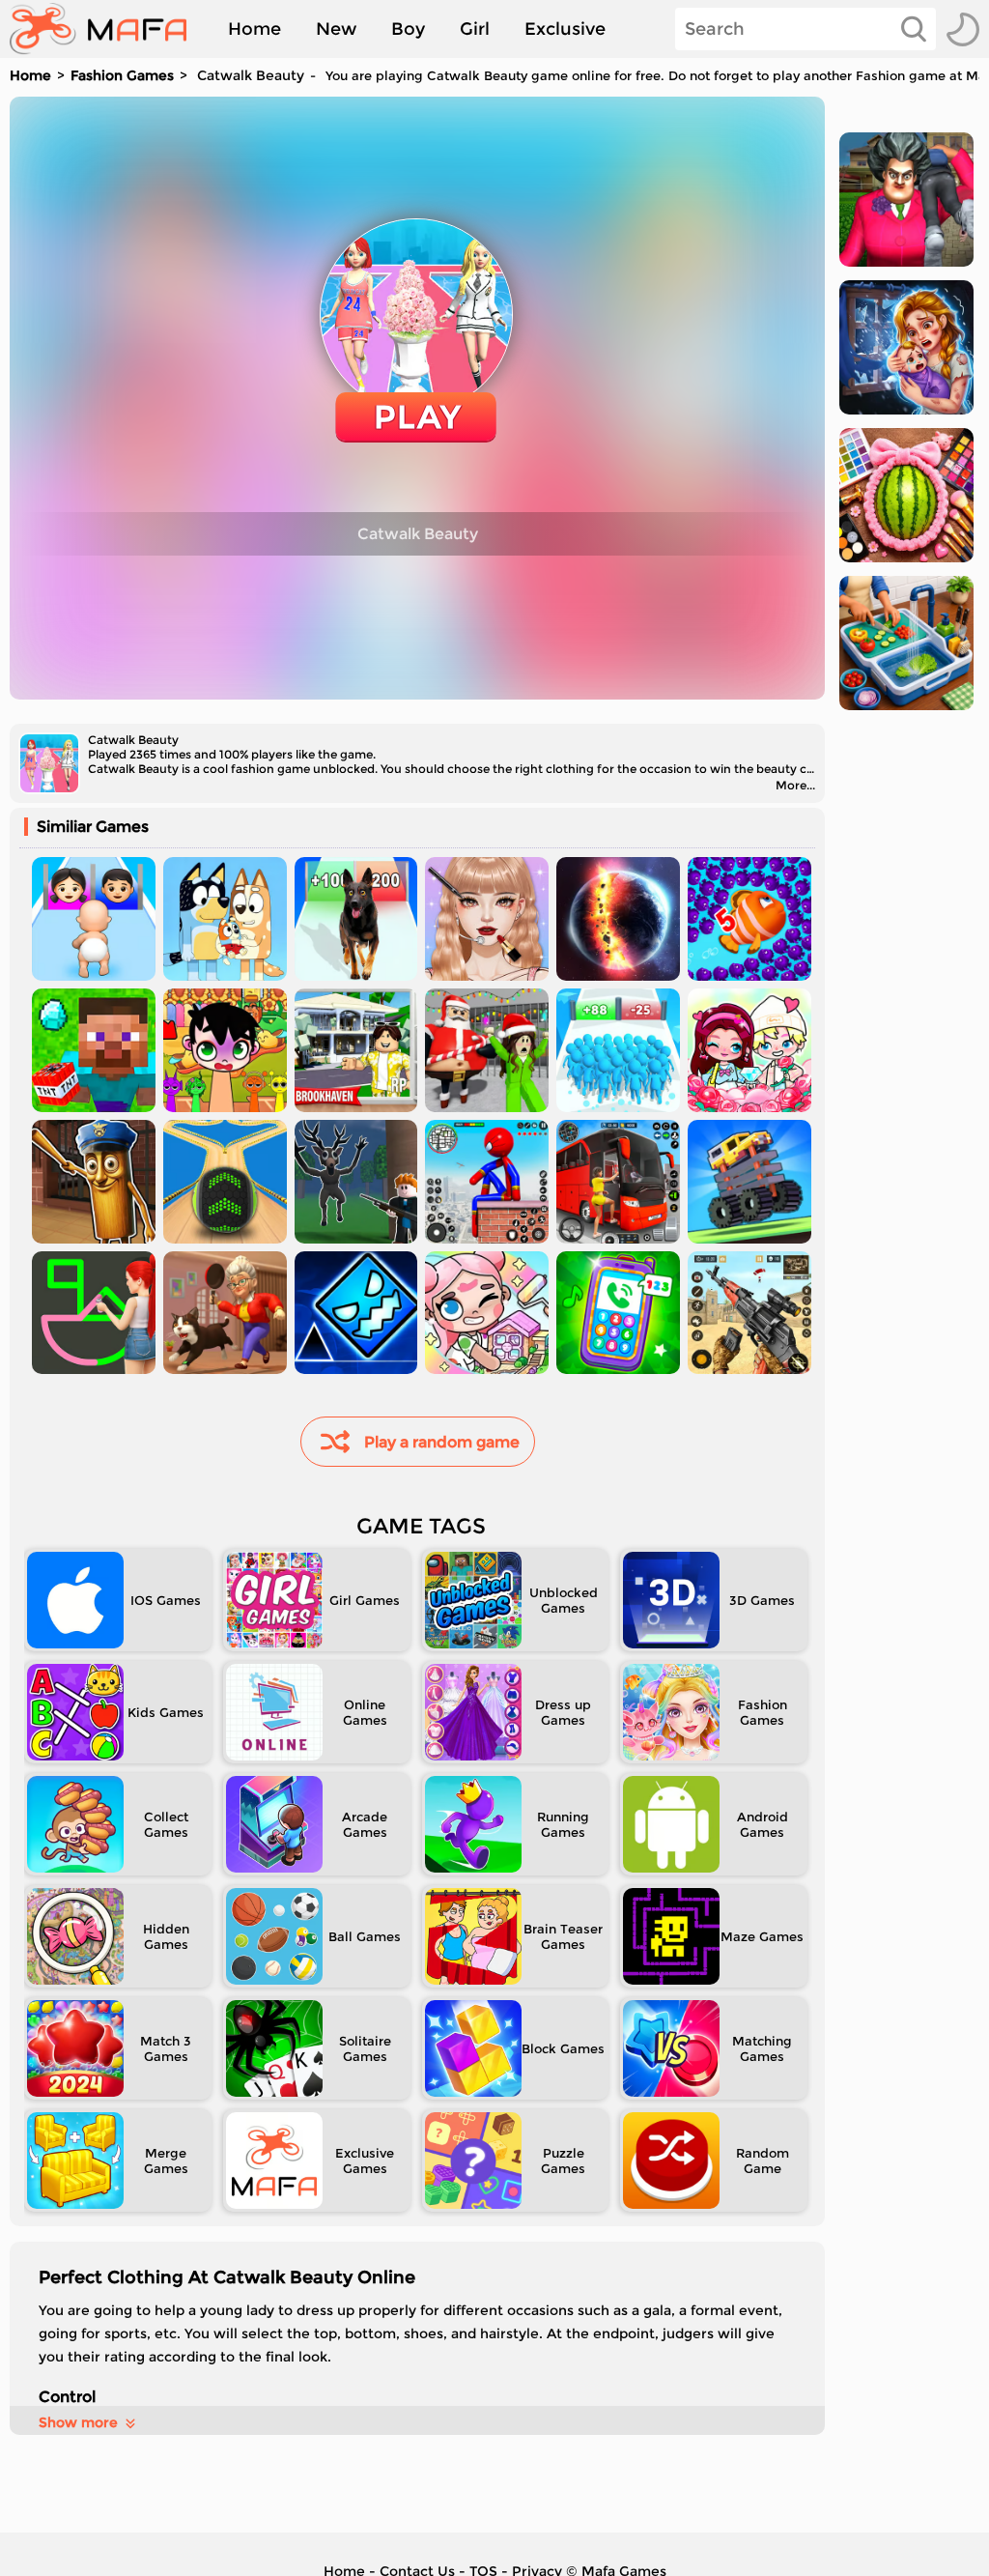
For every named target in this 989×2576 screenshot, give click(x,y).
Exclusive (565, 29)
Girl (475, 29)
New (336, 29)
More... (795, 785)
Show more (78, 2422)
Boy (408, 29)
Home (254, 29)
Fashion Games (122, 75)
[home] (108, 29)
